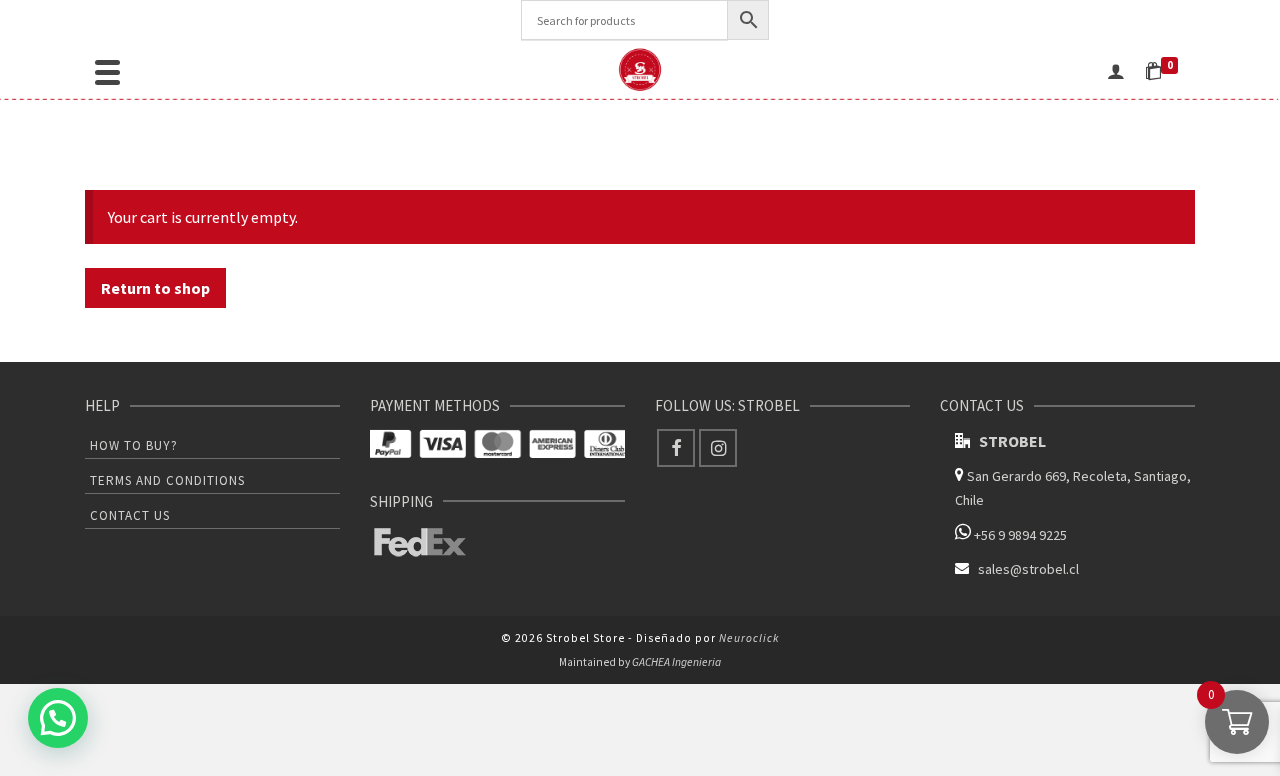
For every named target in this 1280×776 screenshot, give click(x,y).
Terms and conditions (167, 480)
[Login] (1116, 70)
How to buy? (134, 445)
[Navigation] (107, 70)
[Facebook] (676, 448)
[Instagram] (718, 448)
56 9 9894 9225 (1024, 535)
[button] (58, 718)
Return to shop (155, 288)
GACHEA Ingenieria (676, 662)
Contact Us (130, 515)
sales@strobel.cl (1028, 569)
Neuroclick (749, 638)
